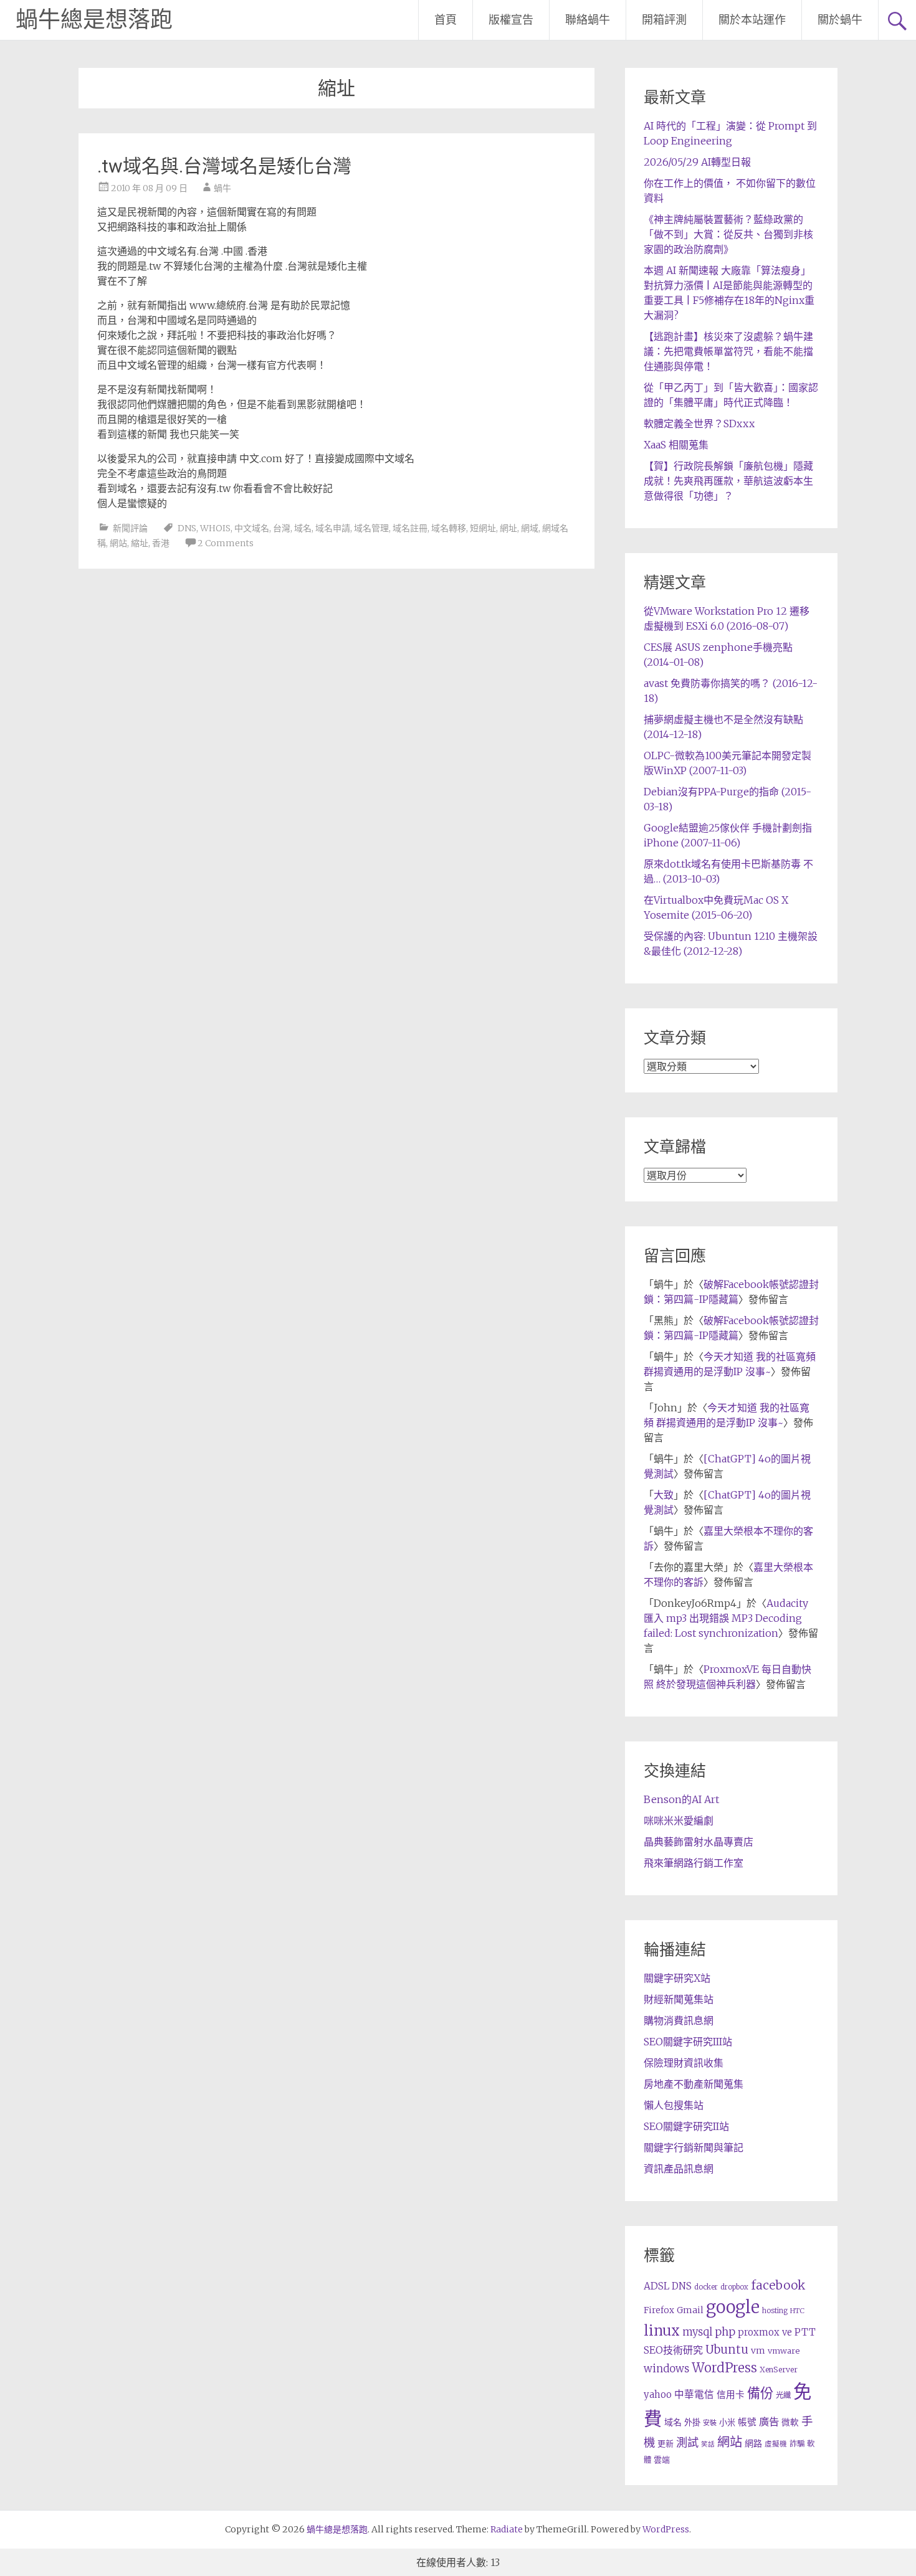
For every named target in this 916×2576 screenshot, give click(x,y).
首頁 (446, 20)
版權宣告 (511, 20)
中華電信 (694, 2394)
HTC (797, 2311)
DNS (187, 528)
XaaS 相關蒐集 (676, 445)
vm (758, 2351)
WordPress (724, 2368)
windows (666, 2369)
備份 (760, 2393)
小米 (727, 2422)
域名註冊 (410, 528)
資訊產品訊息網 (679, 2169)
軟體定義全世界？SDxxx (699, 424)
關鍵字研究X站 (677, 1978)
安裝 (710, 2423)
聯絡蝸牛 (588, 20)
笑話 (708, 2444)
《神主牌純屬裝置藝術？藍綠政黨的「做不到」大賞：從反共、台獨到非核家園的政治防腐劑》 (728, 234)
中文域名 (252, 528)
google (733, 2307)
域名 (303, 528)
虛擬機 (776, 2444)
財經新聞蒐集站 (679, 1999)
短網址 (483, 528)
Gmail (690, 2310)
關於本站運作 (752, 20)
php (725, 2332)
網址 (508, 528)
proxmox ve (765, 2332)
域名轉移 (449, 528)
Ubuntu (727, 2350)
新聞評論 (130, 528)
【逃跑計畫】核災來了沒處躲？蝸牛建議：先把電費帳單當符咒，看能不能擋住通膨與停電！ (728, 351)
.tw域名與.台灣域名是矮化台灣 (224, 166)
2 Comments (226, 543)
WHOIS (215, 528)
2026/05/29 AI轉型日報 (697, 162)
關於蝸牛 (840, 20)
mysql (697, 2332)
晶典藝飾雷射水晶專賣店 (699, 1842)
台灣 (282, 528)
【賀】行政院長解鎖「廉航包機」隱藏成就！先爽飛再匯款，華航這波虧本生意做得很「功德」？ (728, 481)
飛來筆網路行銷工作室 (694, 1863)
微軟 (790, 2422)
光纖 (783, 2395)
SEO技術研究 (673, 2350)
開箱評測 (664, 20)
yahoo (658, 2394)
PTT (805, 2332)
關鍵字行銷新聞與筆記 (694, 2147)
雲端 (662, 2460)
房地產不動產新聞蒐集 (694, 2084)
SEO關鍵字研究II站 (686, 2126)
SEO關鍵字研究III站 (688, 2042)
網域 (530, 528)
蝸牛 (222, 188)
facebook (778, 2285)
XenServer (779, 2370)
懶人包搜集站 (674, 2105)
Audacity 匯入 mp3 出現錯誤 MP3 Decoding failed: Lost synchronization (726, 1618)
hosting (775, 2311)
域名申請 (333, 528)
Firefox (659, 2310)
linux (662, 2331)
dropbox (734, 2287)
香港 (161, 543)
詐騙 (797, 2444)
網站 (118, 543)
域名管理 (371, 528)
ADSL (656, 2286)
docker (706, 2287)
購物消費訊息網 (679, 2020)
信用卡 (731, 2395)
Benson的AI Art (681, 1799)
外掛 (692, 2422)
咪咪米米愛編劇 (679, 1821)
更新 (666, 2444)
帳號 (747, 2422)
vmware (784, 2351)
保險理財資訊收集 (684, 2063)
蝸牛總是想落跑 (94, 20)
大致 (664, 1495)
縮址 (140, 543)
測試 (687, 2442)
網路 (753, 2443)
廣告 (769, 2422)
